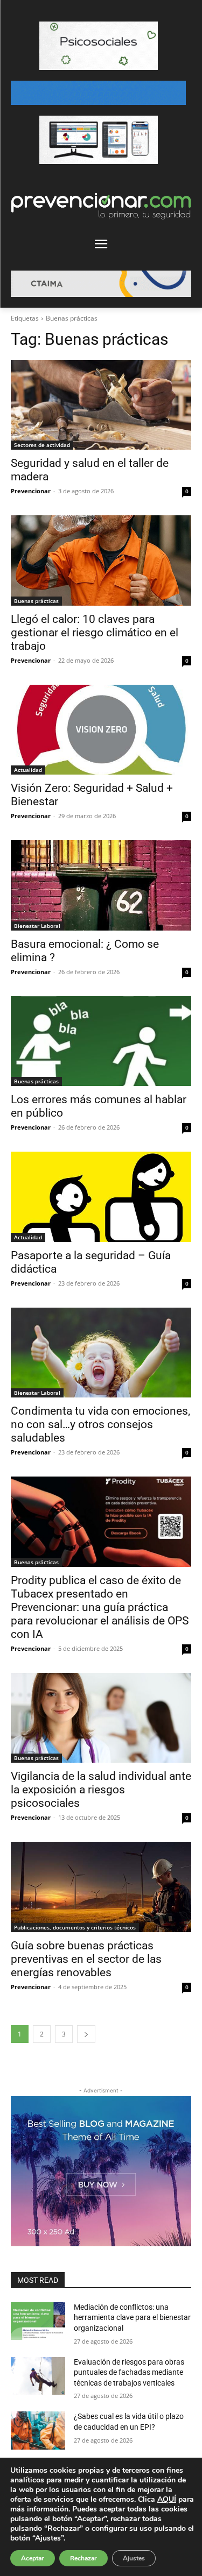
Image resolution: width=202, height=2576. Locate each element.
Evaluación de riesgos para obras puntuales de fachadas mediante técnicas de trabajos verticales (129, 2372)
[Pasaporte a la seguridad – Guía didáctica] (101, 1197)
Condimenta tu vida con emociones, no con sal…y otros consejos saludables (100, 1424)
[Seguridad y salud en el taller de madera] (101, 405)
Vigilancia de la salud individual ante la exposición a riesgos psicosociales (101, 1790)
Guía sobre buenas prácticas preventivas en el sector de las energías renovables (86, 1959)
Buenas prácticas (36, 601)
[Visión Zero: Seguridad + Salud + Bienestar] (101, 730)
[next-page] (86, 2034)
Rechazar (83, 2558)
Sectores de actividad (42, 445)
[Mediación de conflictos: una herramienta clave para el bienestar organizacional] (38, 2321)
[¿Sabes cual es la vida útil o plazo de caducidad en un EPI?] (38, 2430)
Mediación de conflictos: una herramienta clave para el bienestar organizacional (132, 2318)
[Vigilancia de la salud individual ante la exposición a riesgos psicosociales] (101, 1718)
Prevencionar (31, 491)
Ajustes (134, 2558)
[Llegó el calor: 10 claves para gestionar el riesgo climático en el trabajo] (101, 560)
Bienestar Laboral (37, 926)
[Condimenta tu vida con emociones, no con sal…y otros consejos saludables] (101, 1353)
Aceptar (33, 2558)
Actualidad (28, 770)
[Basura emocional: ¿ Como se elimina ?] (101, 885)
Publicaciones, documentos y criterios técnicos (75, 1927)
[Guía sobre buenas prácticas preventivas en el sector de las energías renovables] (101, 1887)
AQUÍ (167, 2499)
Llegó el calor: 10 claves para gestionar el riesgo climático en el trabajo (95, 633)
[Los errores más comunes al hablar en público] (101, 1041)
